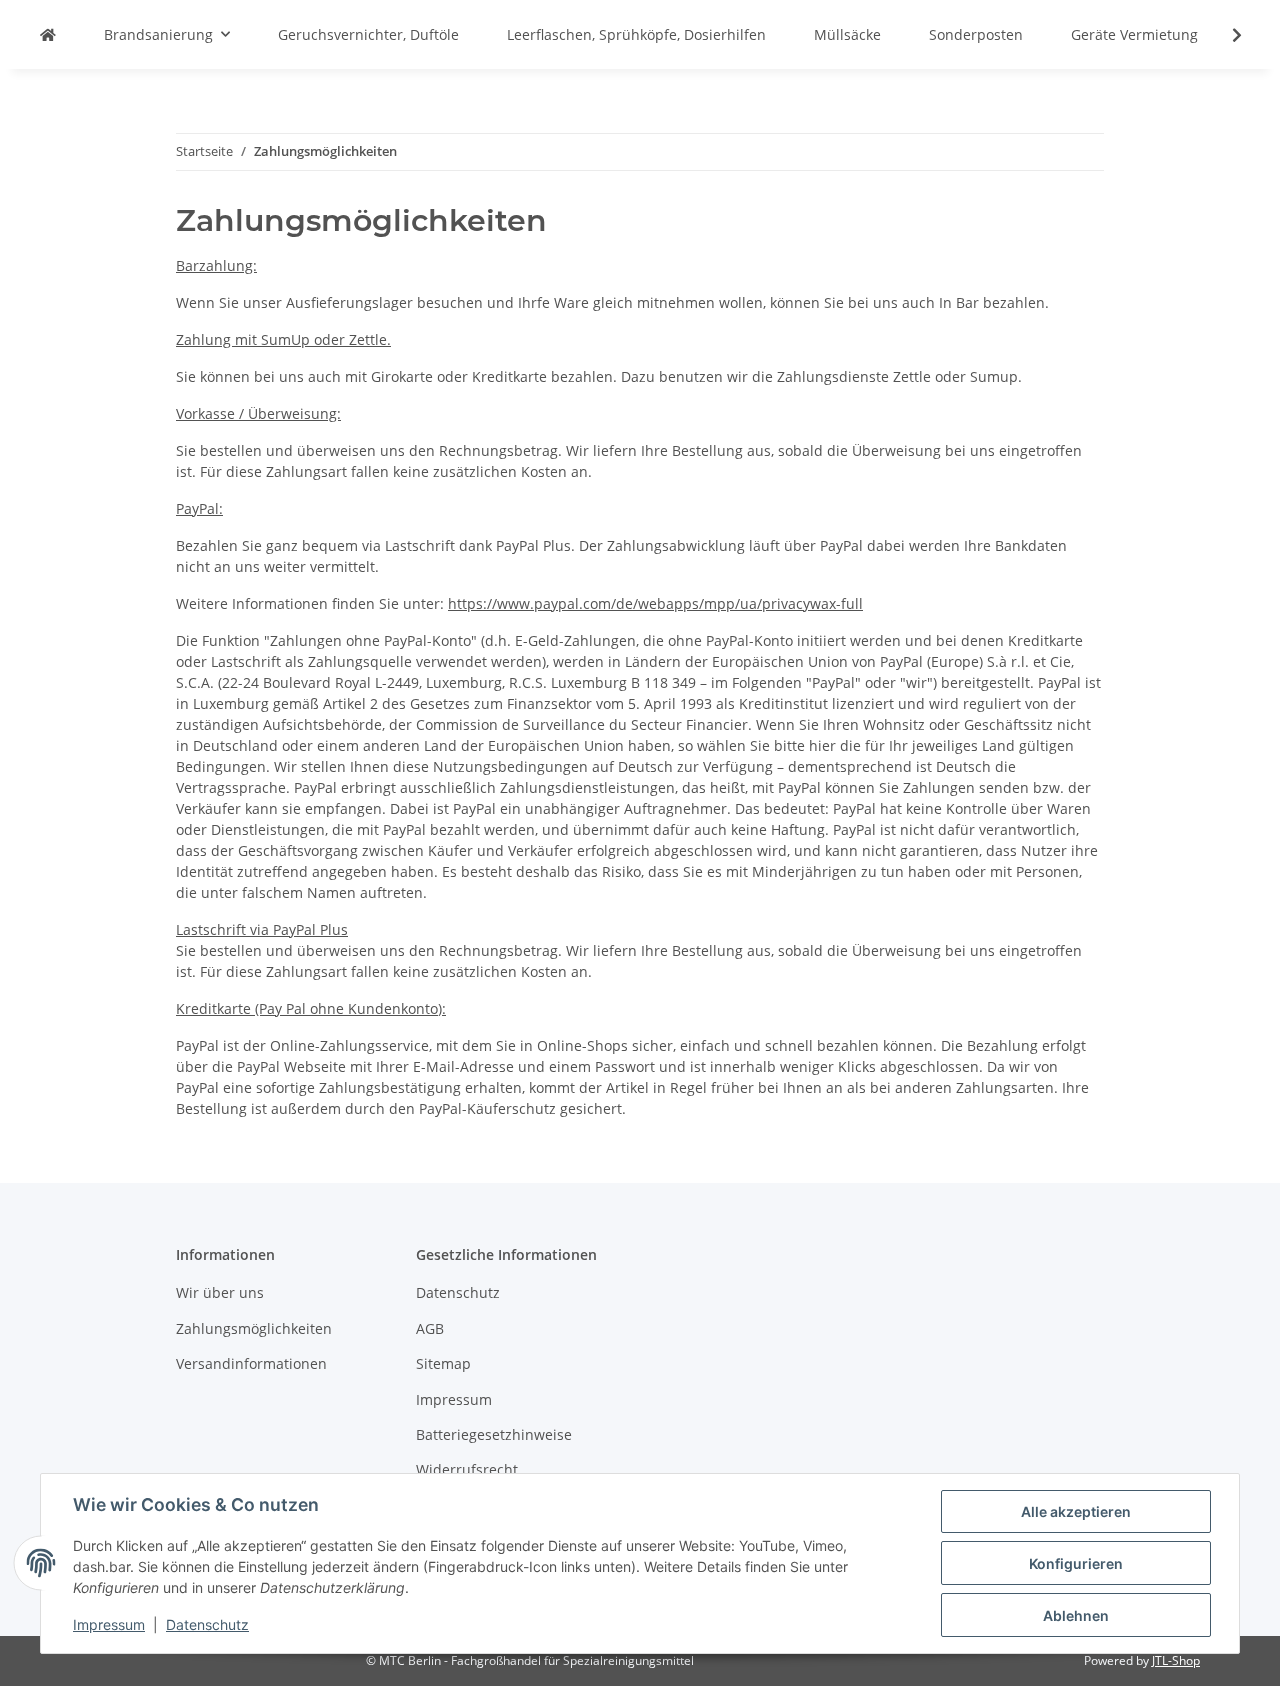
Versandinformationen (251, 1363)
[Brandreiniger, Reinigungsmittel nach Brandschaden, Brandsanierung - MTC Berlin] (48, 34)
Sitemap (443, 1363)
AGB (430, 1328)
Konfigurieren (1076, 1563)
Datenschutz (458, 1292)
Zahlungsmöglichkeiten (254, 1328)
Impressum (454, 1399)
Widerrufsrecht (467, 1469)
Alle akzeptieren (1076, 1511)
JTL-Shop (1176, 1660)
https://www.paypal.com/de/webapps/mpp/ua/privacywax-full (655, 603)
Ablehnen (1076, 1615)
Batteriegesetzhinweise (494, 1434)
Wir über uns (220, 1292)
